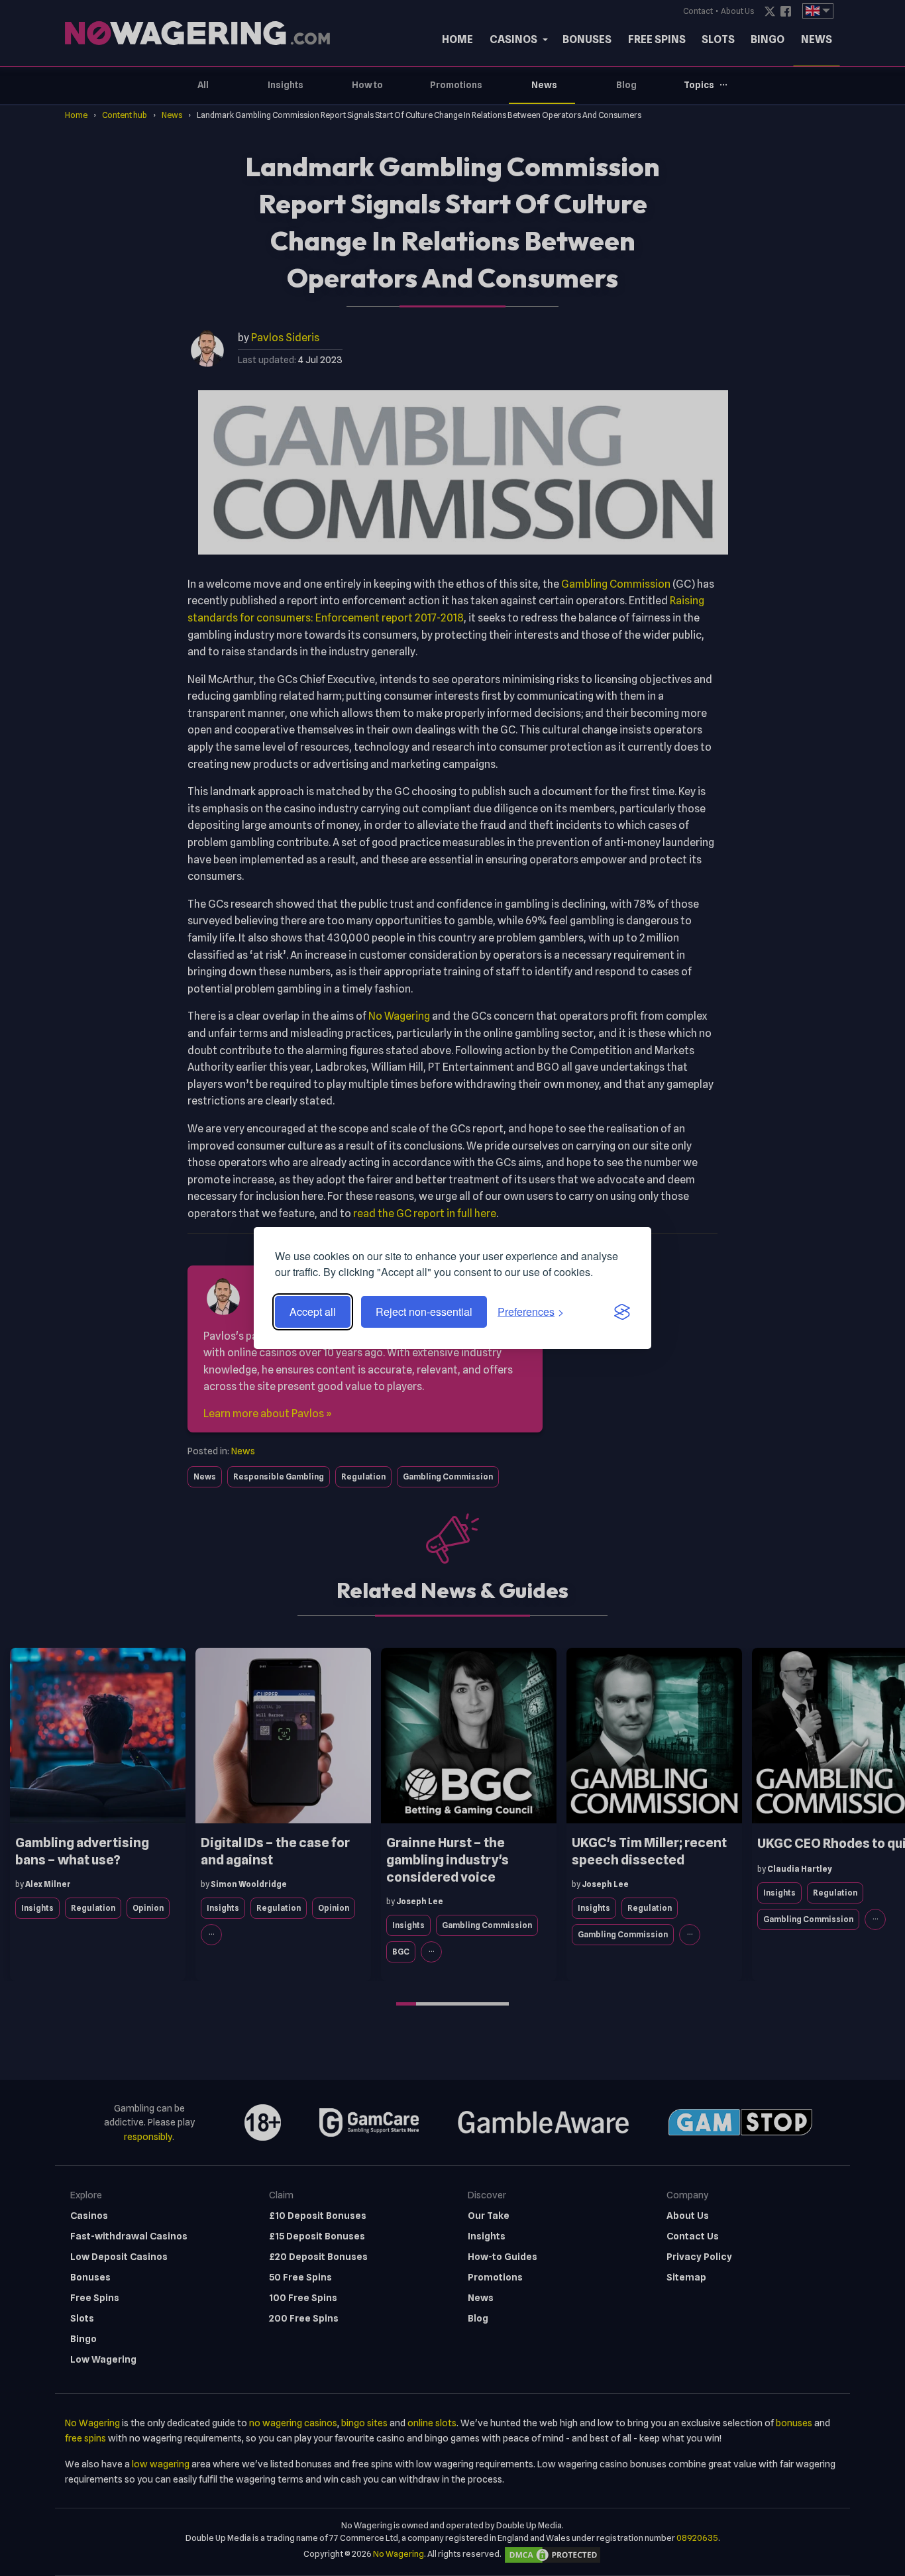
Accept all (313, 1312)
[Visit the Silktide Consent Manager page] (622, 1312)
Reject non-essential (424, 1312)
